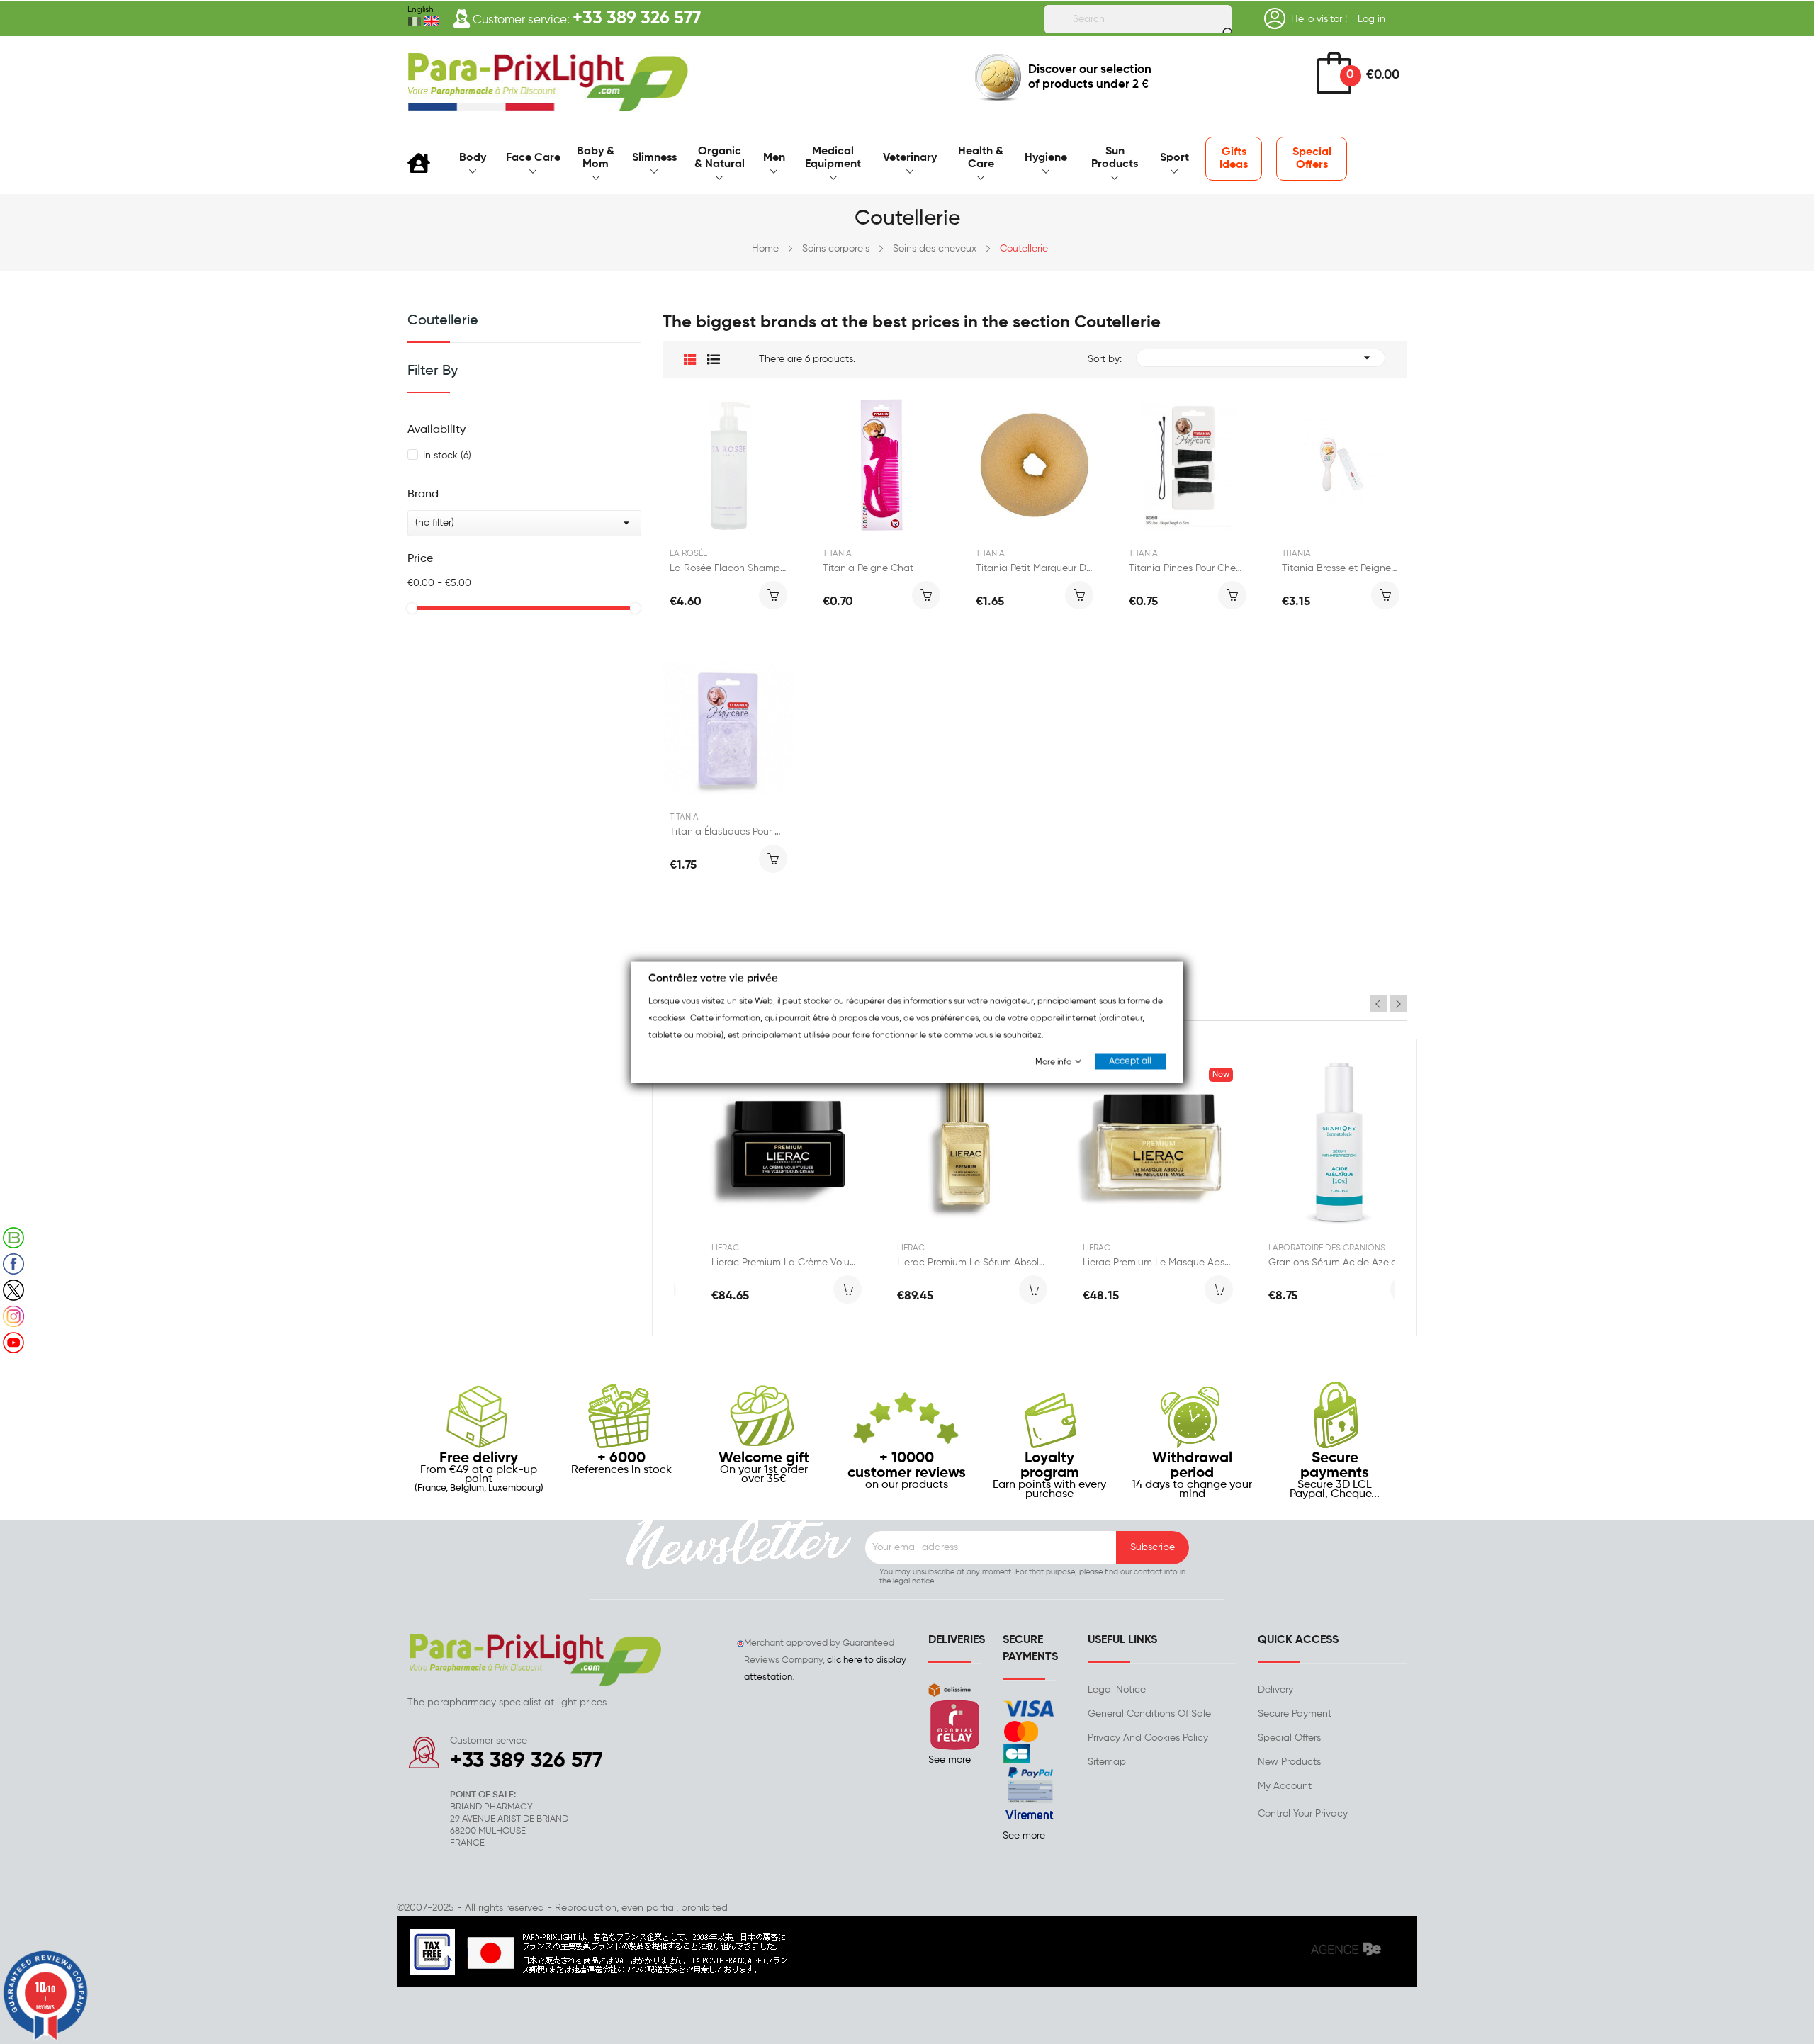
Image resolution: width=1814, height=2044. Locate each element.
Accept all (1130, 1061)
